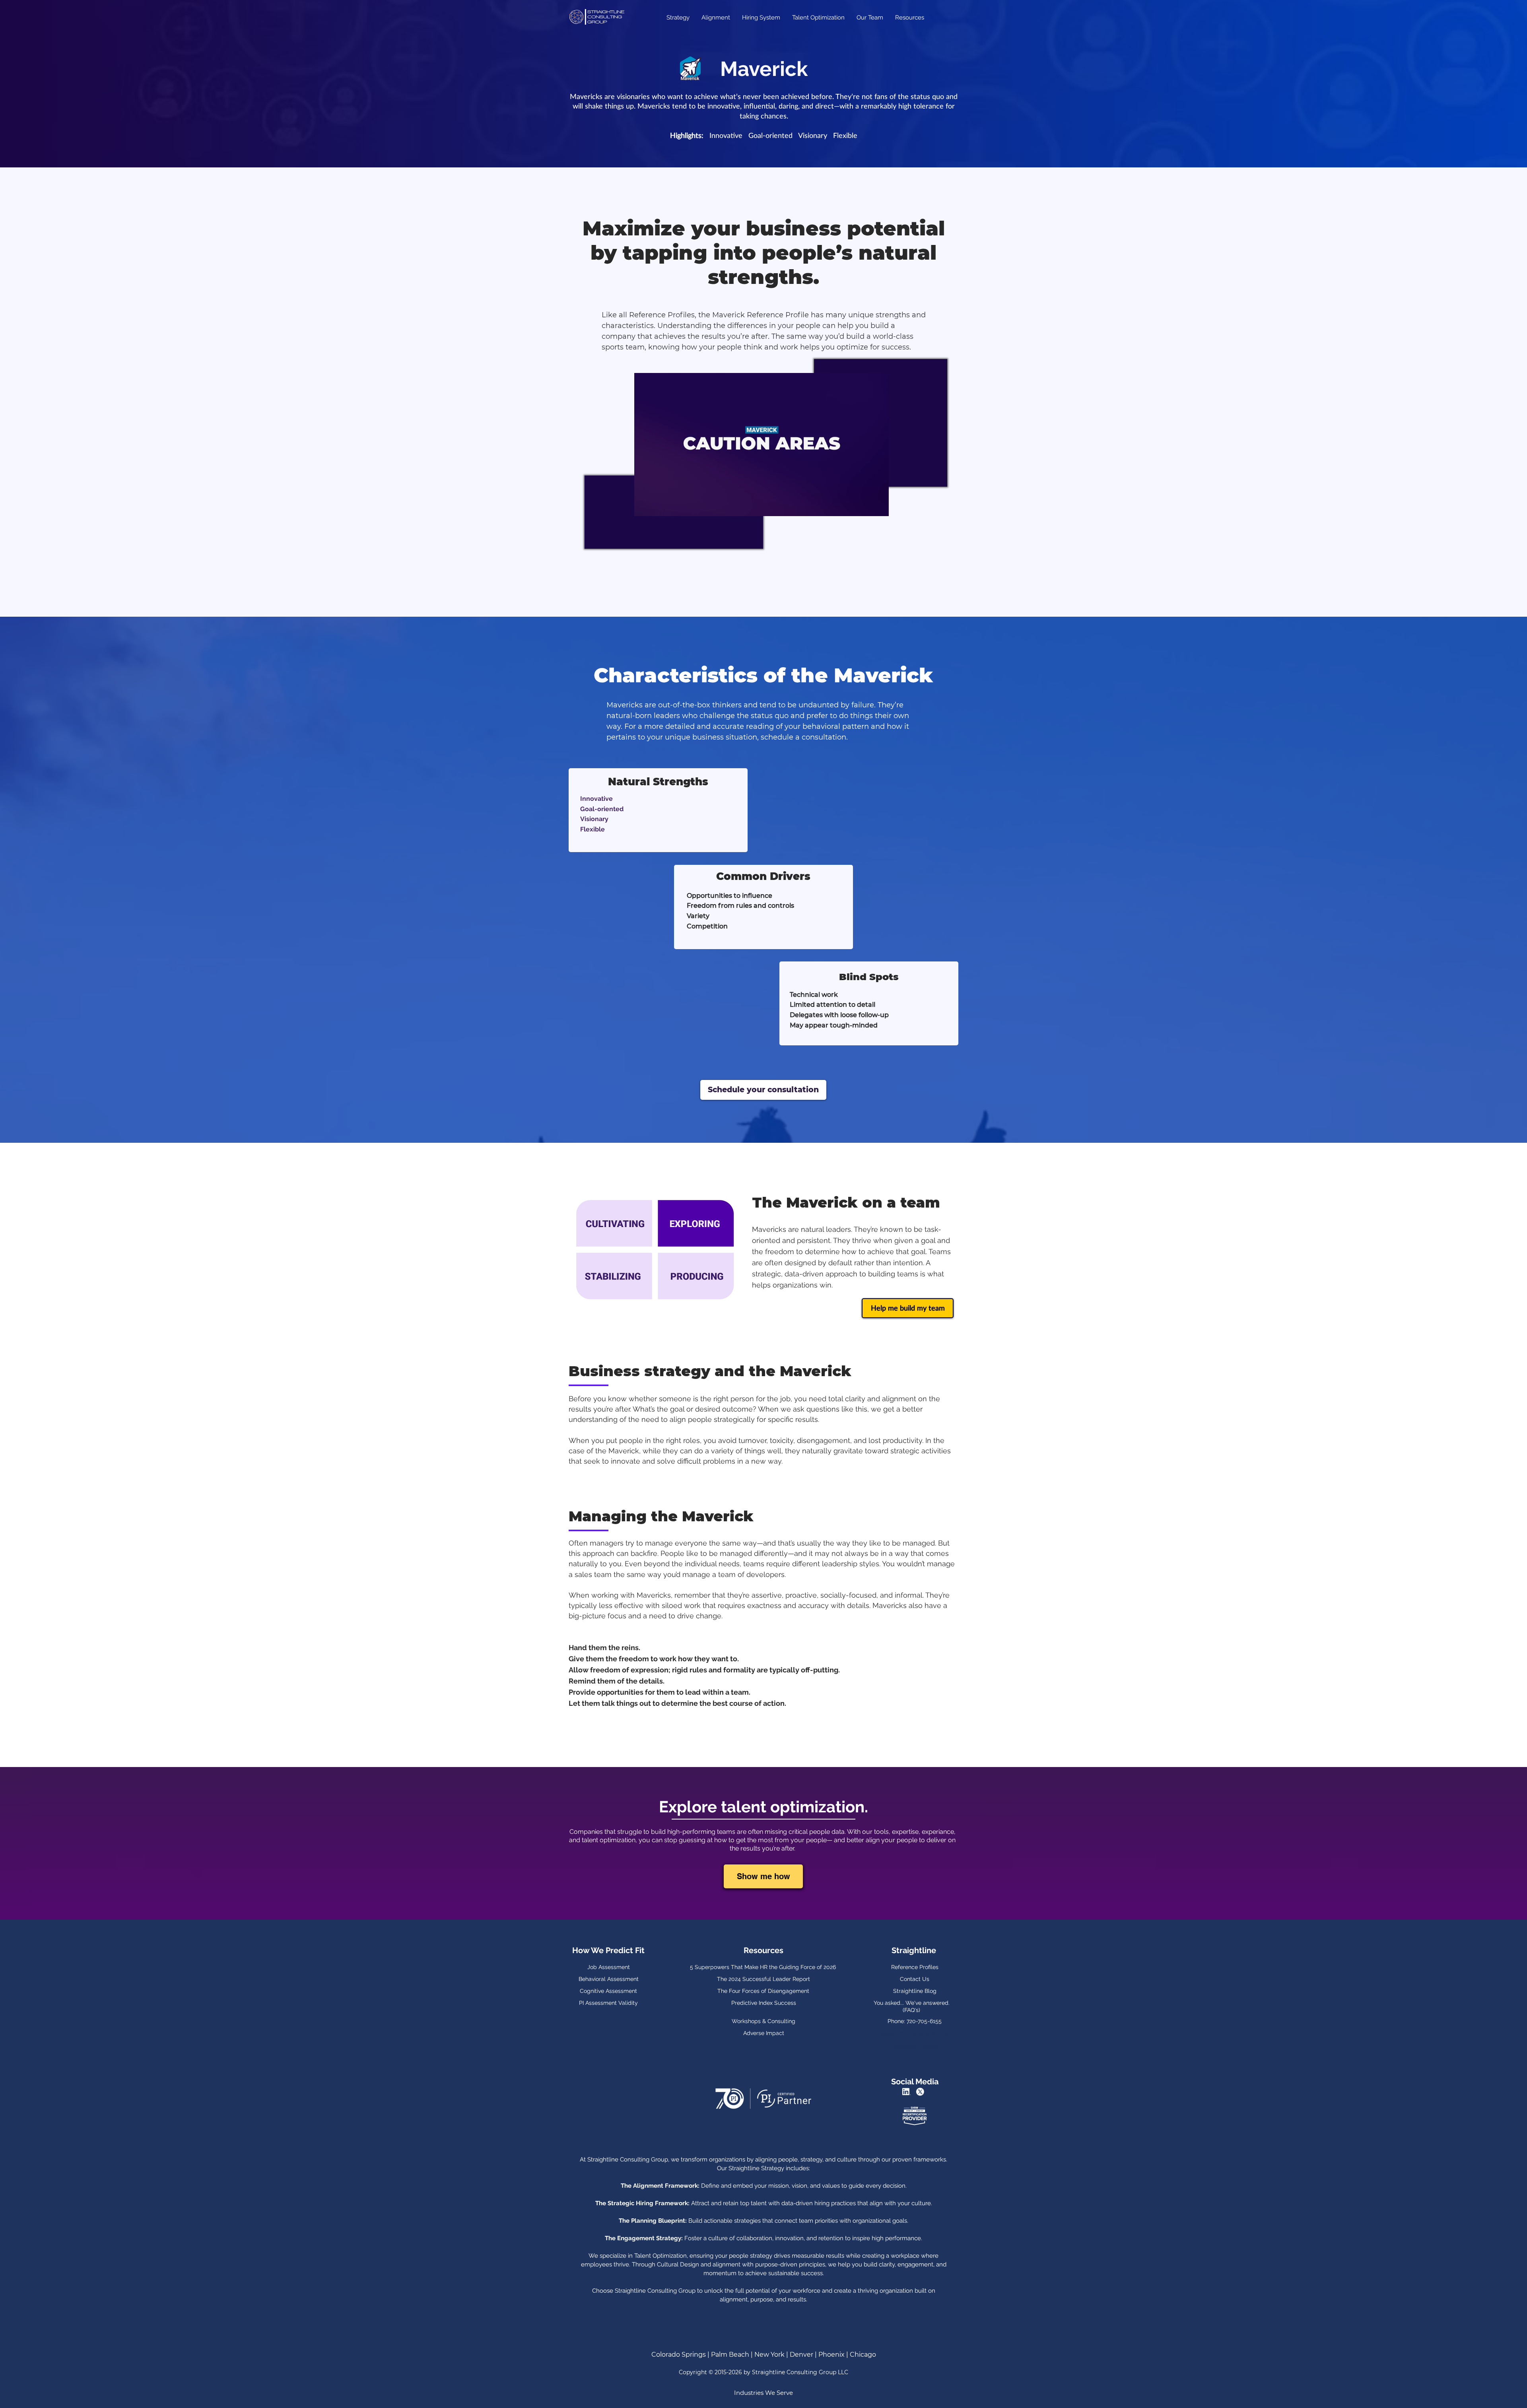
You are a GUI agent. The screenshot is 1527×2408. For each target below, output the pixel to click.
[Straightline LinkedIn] (907, 2092)
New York (770, 2355)
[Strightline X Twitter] (921, 2092)
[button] (879, 507)
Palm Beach (730, 2355)
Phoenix (831, 2355)
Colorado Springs (679, 2355)
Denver (801, 2355)
